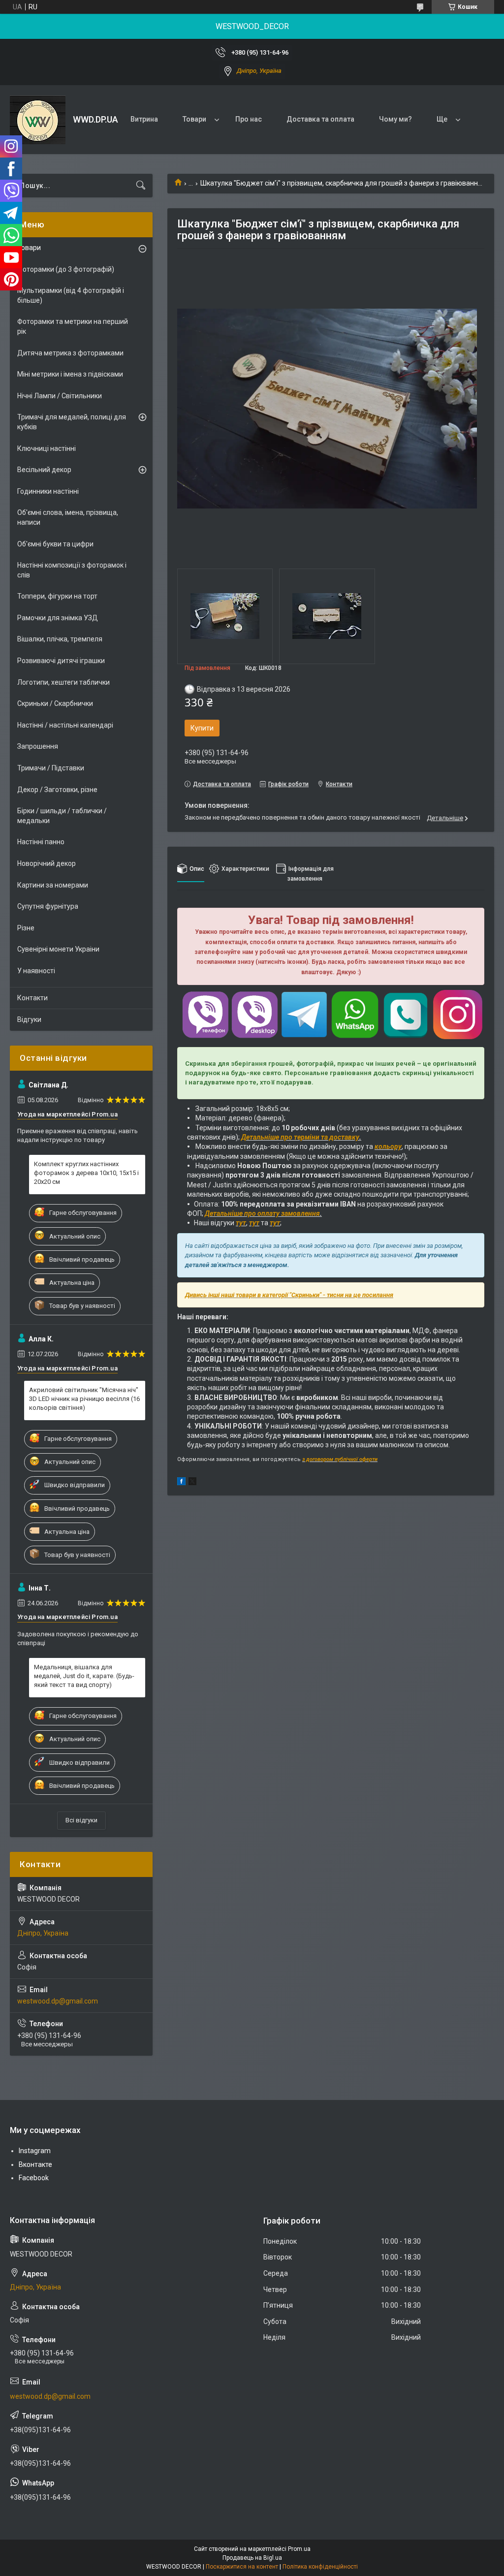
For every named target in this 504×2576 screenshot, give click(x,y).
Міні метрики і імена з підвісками (70, 374)
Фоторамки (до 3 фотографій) (66, 269)
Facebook (34, 2178)
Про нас (249, 119)
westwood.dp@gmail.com (58, 2001)
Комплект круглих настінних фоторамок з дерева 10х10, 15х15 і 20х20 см (86, 1173)
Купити (202, 728)
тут (241, 1223)
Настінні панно (41, 842)
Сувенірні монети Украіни (58, 949)
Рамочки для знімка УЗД (58, 618)
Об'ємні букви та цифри (55, 544)
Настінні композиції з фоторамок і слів (72, 570)
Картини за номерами (53, 885)
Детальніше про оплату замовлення (262, 1213)
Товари (194, 119)
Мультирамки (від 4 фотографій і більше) (71, 295)
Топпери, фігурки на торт (57, 596)
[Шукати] (141, 186)
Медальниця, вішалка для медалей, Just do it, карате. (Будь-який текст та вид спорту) (84, 1676)
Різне (26, 928)
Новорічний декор (47, 863)
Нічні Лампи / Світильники (60, 396)
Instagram (35, 2151)
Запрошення (38, 746)
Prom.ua (299, 2549)
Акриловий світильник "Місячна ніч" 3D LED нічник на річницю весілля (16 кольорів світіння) (84, 1399)
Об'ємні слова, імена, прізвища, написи (68, 517)
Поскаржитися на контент (242, 2567)
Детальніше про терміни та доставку (300, 1137)
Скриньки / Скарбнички (55, 703)
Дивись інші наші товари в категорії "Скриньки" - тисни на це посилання (289, 1295)
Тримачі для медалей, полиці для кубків (72, 422)
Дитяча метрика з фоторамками (70, 353)
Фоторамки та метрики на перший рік (73, 326)
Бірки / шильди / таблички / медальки (62, 816)
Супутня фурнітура (48, 906)
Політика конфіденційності (320, 2567)
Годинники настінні (48, 491)
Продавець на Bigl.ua (252, 2558)
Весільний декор (44, 470)
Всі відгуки (81, 1820)
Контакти (32, 998)
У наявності (36, 971)
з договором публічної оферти (340, 1459)
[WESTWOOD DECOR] (38, 120)
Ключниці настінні (47, 448)
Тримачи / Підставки (51, 768)
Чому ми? (395, 119)
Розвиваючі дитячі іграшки (61, 661)
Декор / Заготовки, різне (57, 790)
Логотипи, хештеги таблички (63, 682)
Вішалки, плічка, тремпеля (60, 639)
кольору (388, 1146)
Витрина (144, 119)
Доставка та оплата (320, 119)
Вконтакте (35, 2164)
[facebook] (181, 1483)
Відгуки (29, 1019)
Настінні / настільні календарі (65, 725)
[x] (192, 1483)
